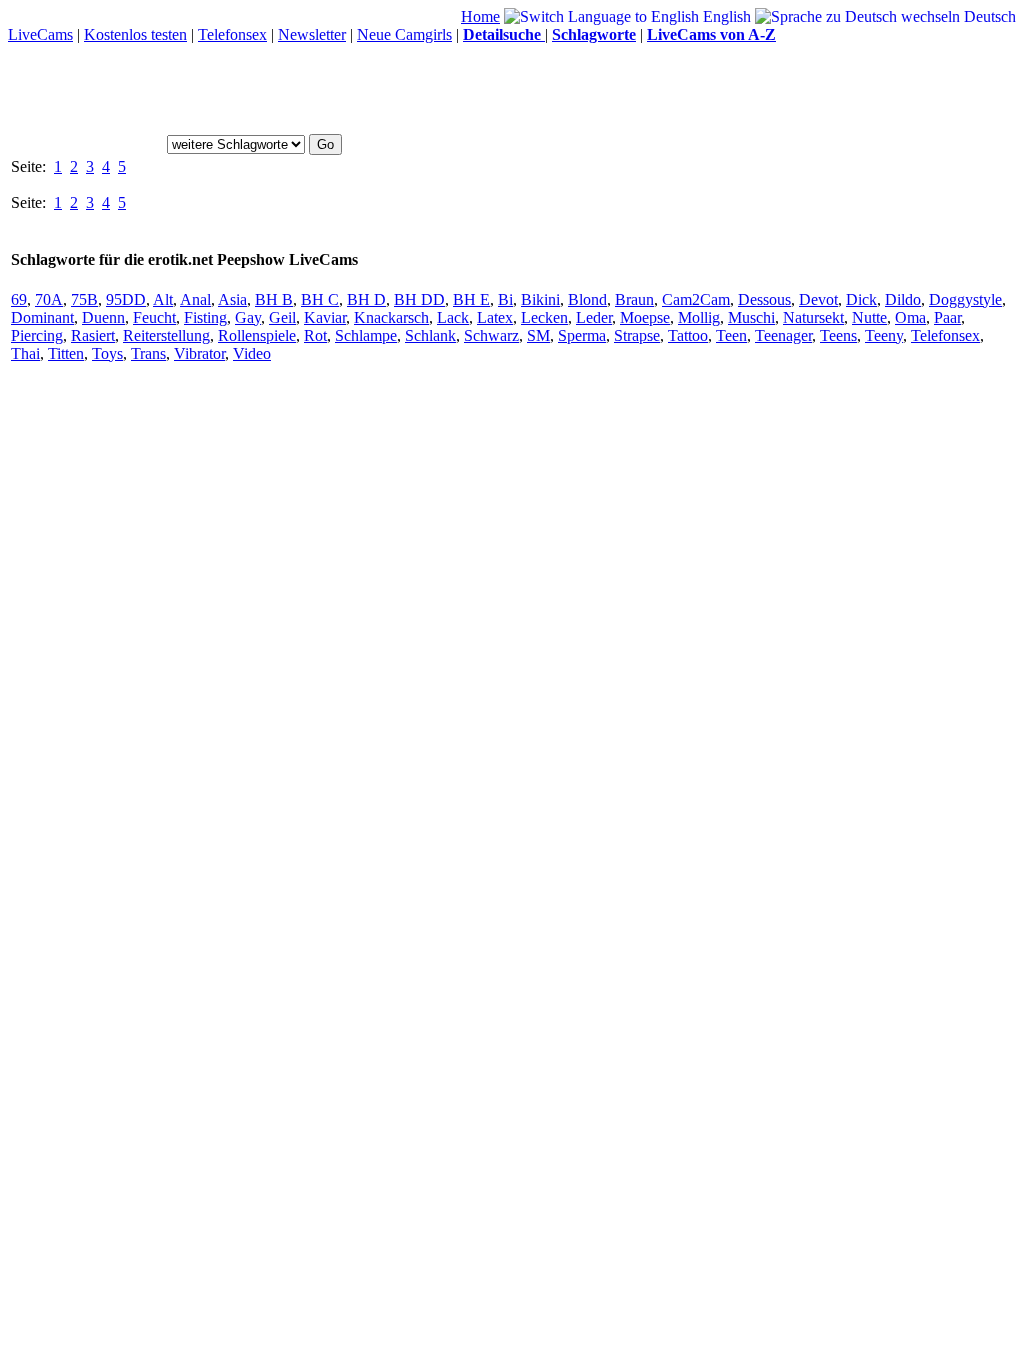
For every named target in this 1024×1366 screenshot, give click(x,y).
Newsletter (312, 34)
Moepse (645, 317)
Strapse (637, 335)
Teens (838, 335)
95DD (126, 299)
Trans (148, 353)
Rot (315, 335)
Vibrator (199, 353)
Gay (248, 317)
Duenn (103, 317)
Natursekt (813, 317)
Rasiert (93, 335)
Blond (587, 299)
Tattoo (688, 335)
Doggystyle (965, 299)
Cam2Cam (696, 299)
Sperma (582, 335)
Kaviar (325, 317)
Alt (163, 299)
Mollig (699, 317)
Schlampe (366, 335)
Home (480, 16)
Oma (910, 317)
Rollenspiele (257, 335)
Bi (505, 299)
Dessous (764, 299)
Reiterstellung (166, 335)
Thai (25, 353)
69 (19, 299)
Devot (818, 299)
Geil (282, 317)
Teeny (884, 335)
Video (252, 353)
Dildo (903, 299)
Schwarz (491, 335)
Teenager (783, 335)
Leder (594, 317)
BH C (320, 299)
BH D (366, 299)
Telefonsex (232, 34)
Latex (495, 317)
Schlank (430, 335)
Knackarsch (391, 317)
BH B (274, 299)
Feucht (154, 317)
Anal (195, 299)
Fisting (205, 317)
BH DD (419, 299)
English (725, 16)
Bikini (540, 299)
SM (538, 335)
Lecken (544, 317)
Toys (107, 353)
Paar (947, 317)
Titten (66, 353)
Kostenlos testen (135, 34)
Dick (861, 299)
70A (49, 299)
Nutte (869, 317)
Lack (453, 317)
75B (84, 299)
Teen (731, 335)
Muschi (751, 317)
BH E (471, 299)
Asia (232, 299)
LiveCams (40, 34)
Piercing (37, 335)
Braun (634, 299)
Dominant (42, 317)
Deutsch (988, 16)
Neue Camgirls (404, 34)
